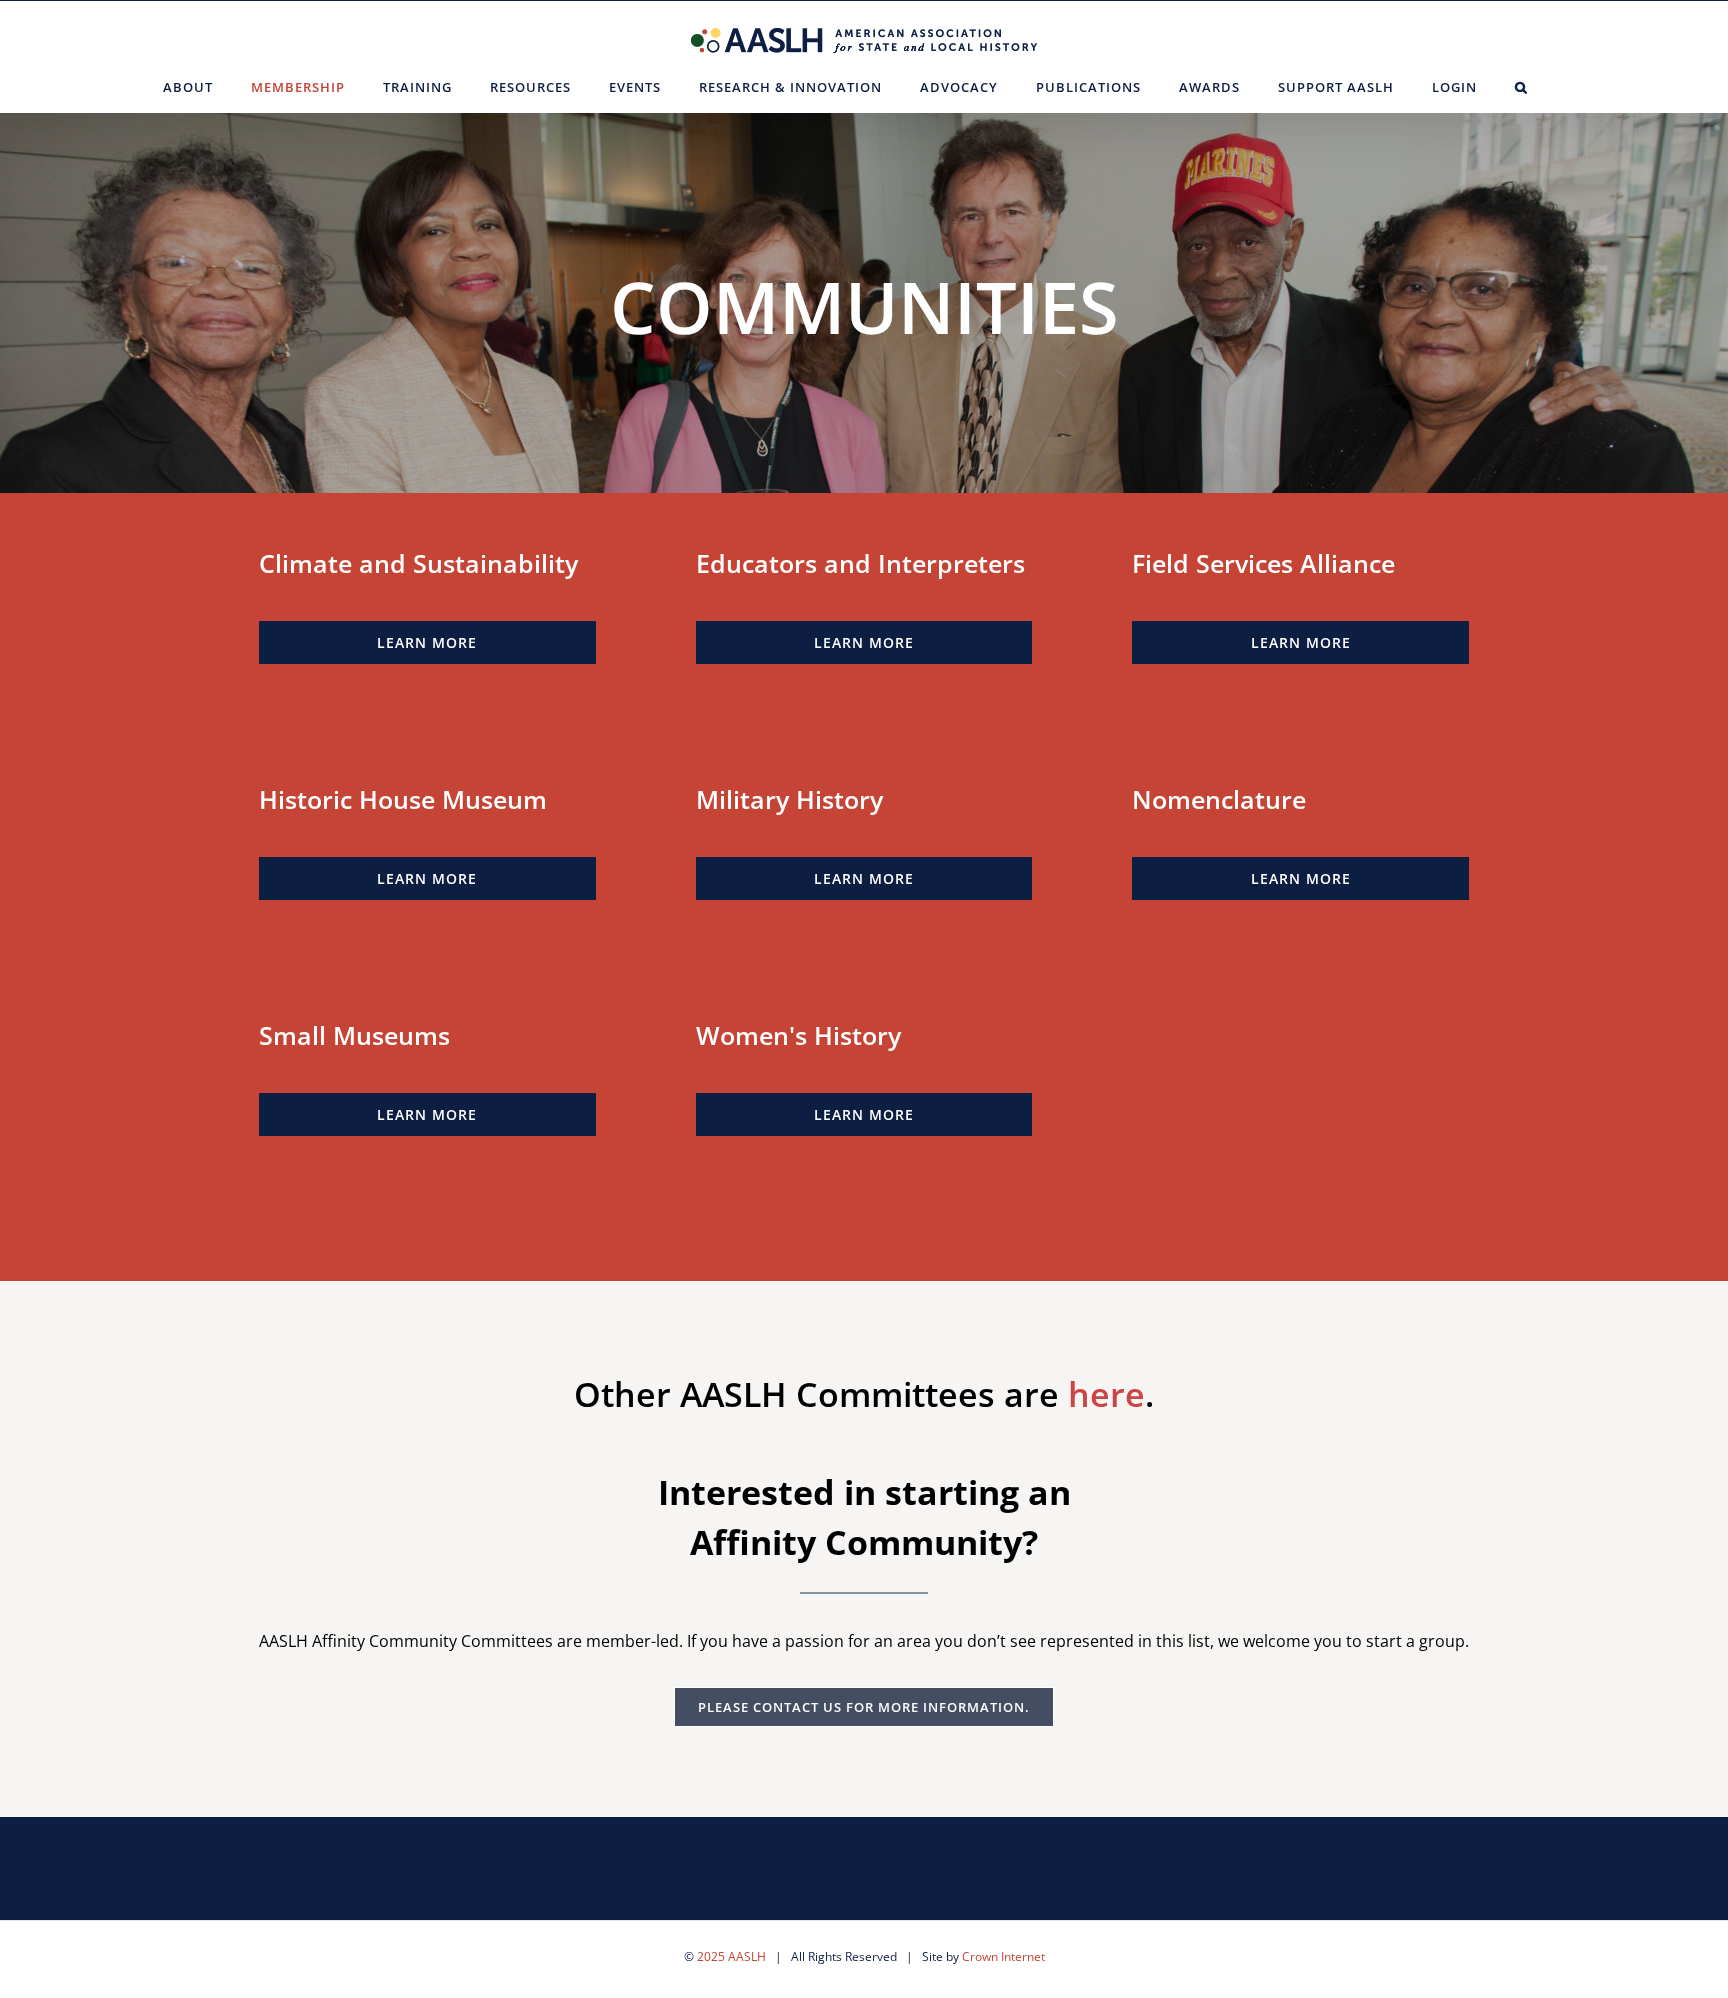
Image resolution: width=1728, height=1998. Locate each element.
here (1106, 1394)
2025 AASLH (731, 1956)
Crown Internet (1003, 1956)
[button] (1521, 87)
